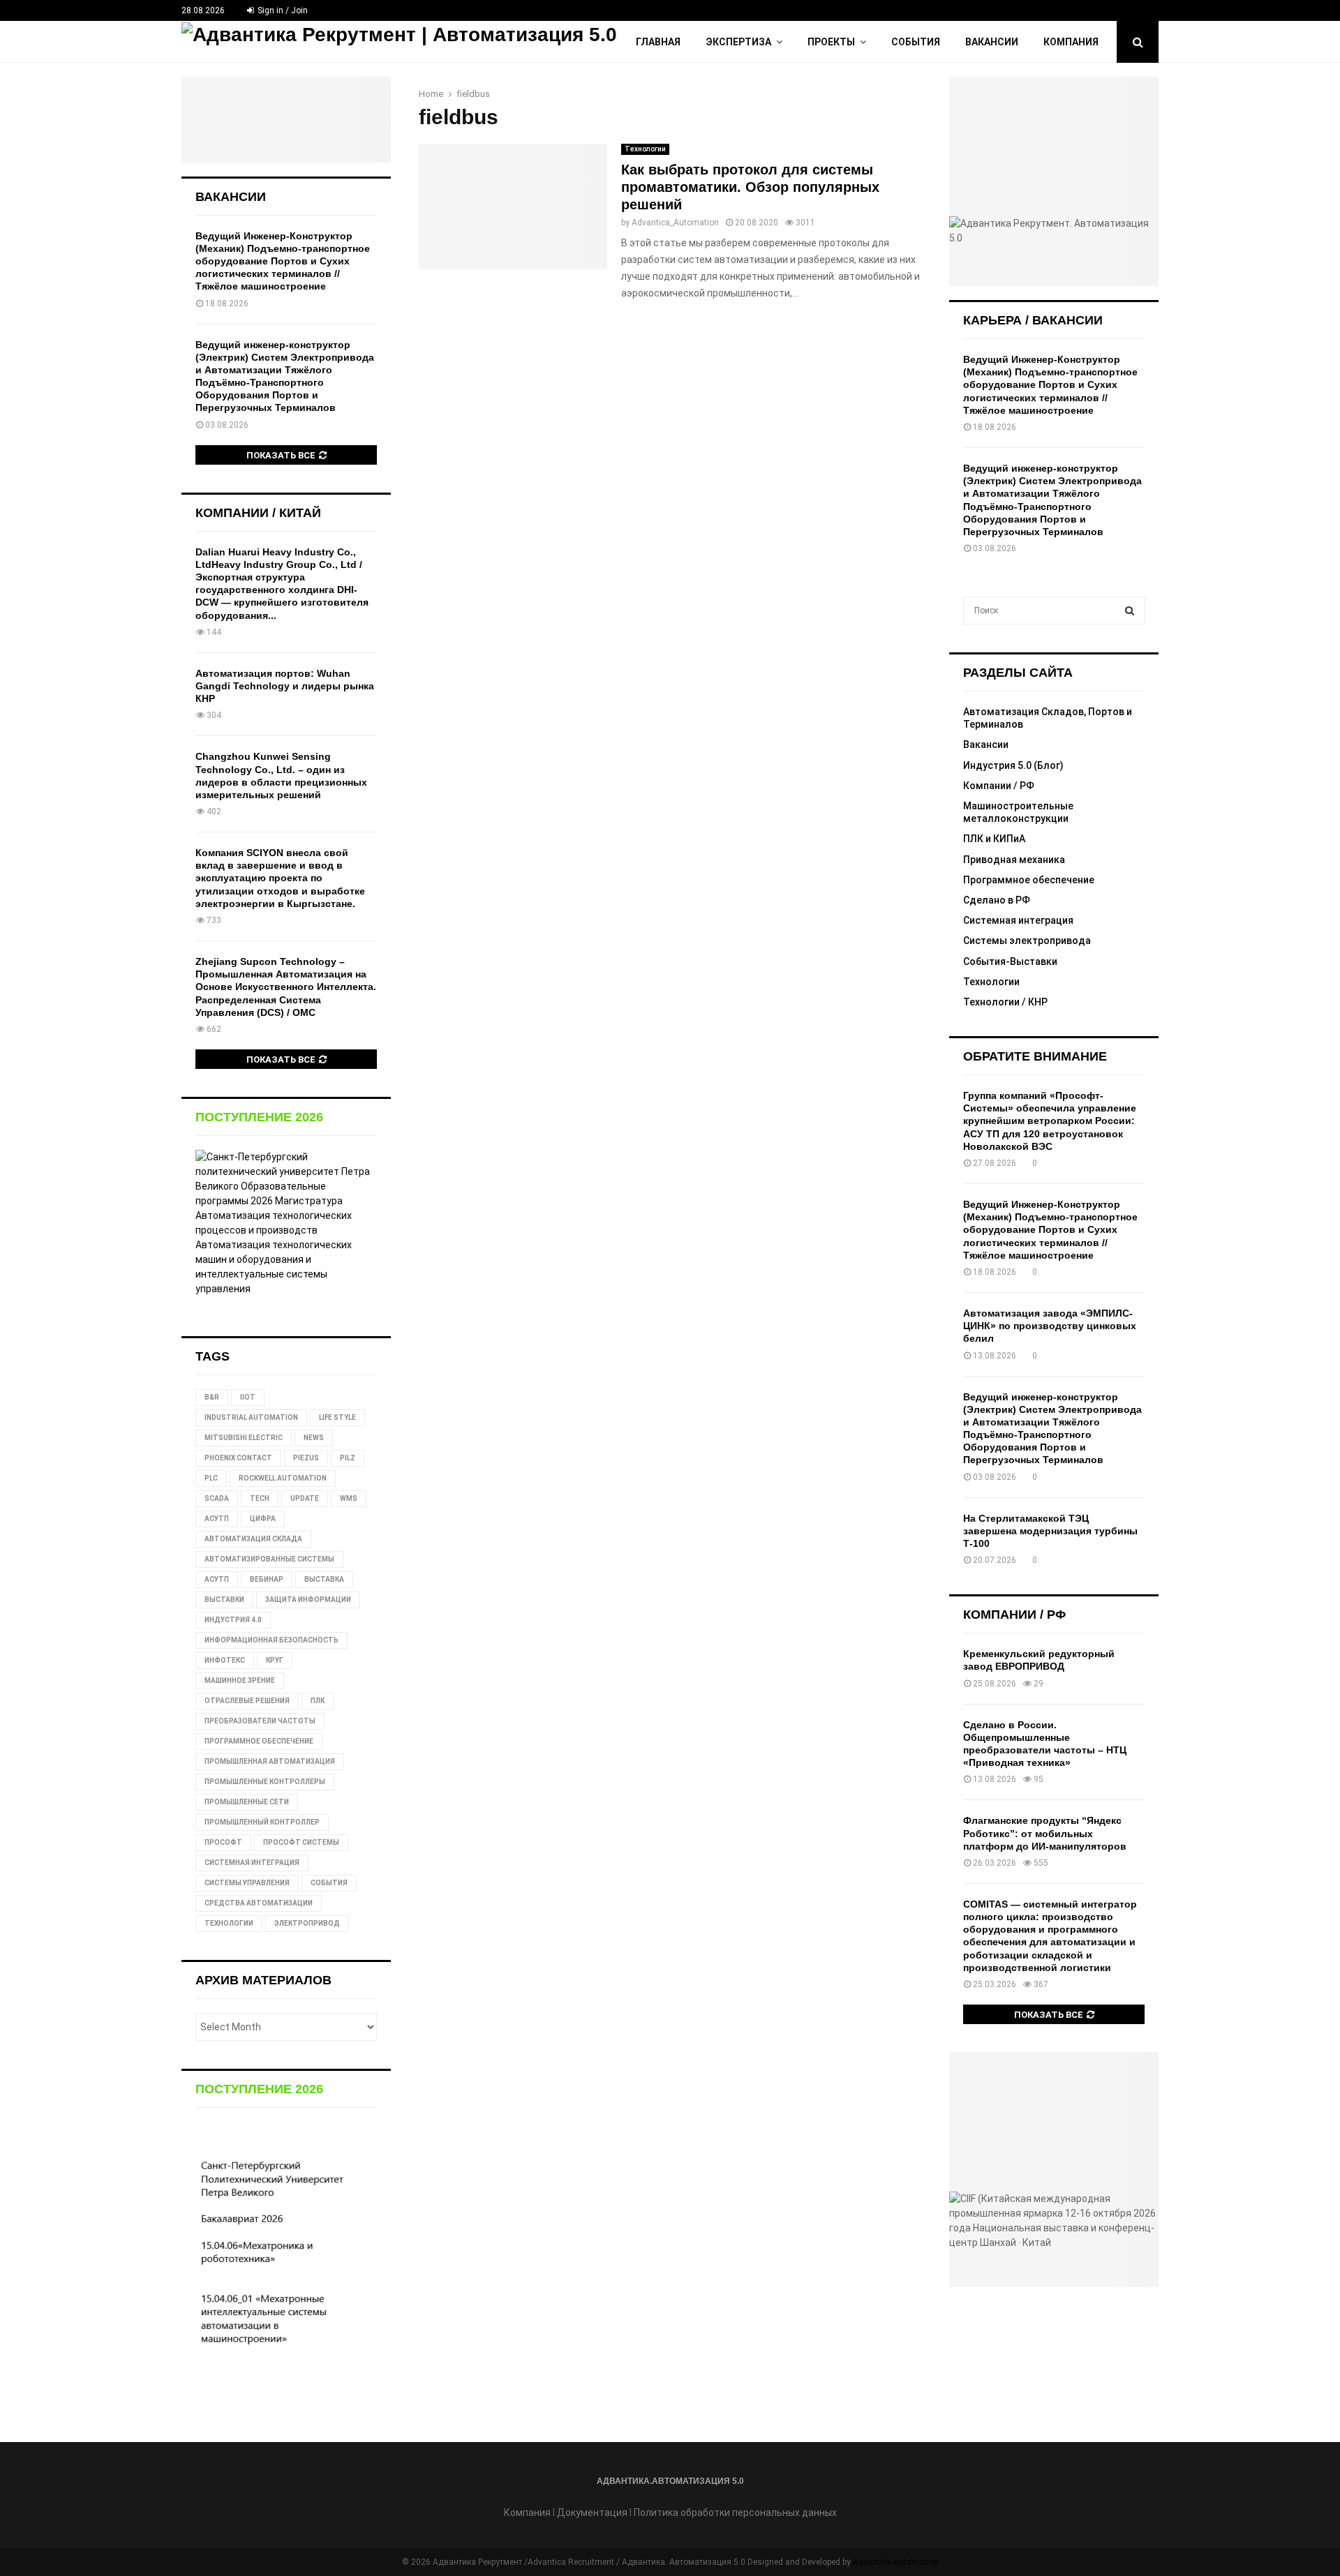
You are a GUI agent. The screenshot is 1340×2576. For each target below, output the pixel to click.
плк (318, 1701)
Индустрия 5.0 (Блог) (1013, 765)
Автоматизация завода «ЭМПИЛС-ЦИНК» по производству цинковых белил (1050, 1326)
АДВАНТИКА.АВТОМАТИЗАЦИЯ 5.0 (670, 2481)
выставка (324, 1579)
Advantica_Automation (675, 223)
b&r (212, 1397)
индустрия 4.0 (233, 1620)
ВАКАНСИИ (231, 197)
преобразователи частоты (260, 1721)
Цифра (263, 1519)
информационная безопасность (271, 1640)
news (314, 1438)
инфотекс (225, 1660)
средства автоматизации (259, 1903)
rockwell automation (283, 1478)
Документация (592, 2513)
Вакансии (992, 42)
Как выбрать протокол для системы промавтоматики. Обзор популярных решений (750, 187)
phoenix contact (238, 1458)
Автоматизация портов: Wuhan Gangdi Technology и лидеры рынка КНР (285, 686)
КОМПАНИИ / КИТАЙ (258, 513)
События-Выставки (1010, 961)
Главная (658, 42)
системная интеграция (252, 1863)
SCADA (217, 1498)
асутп (217, 1579)
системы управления (247, 1883)
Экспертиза (738, 42)
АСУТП (217, 1519)
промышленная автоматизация (270, 1761)
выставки (224, 1600)
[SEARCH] (1130, 611)
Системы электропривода (1027, 941)
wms (349, 1498)
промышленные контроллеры (265, 1782)
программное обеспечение (259, 1741)
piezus (306, 1458)
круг (275, 1660)
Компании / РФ (999, 786)
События (916, 42)
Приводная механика (1014, 860)
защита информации (308, 1600)
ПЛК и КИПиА (994, 839)
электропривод (307, 1923)
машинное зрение (240, 1680)
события (329, 1883)
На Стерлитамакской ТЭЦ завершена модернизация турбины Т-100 (1050, 1531)
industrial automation (251, 1417)
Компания (1071, 42)
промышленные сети (247, 1802)
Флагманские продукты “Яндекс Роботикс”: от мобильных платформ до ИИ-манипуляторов (1045, 1833)
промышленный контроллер (262, 1822)
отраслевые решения (247, 1701)
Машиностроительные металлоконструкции (1018, 812)
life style (337, 1417)
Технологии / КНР (1005, 1002)
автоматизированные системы (269, 1559)
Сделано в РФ (997, 900)
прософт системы (301, 1842)
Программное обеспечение (1029, 880)
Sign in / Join (282, 10)
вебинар (267, 1579)
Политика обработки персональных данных (735, 2513)
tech (260, 1498)
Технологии (645, 149)
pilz (348, 1458)
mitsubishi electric (244, 1438)
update (305, 1498)
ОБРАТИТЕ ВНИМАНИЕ (1035, 1056)
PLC (211, 1478)
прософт (223, 1842)
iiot (248, 1397)
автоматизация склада (253, 1539)
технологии (229, 1923)
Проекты (831, 42)
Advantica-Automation (896, 2562)
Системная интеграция (1018, 920)
